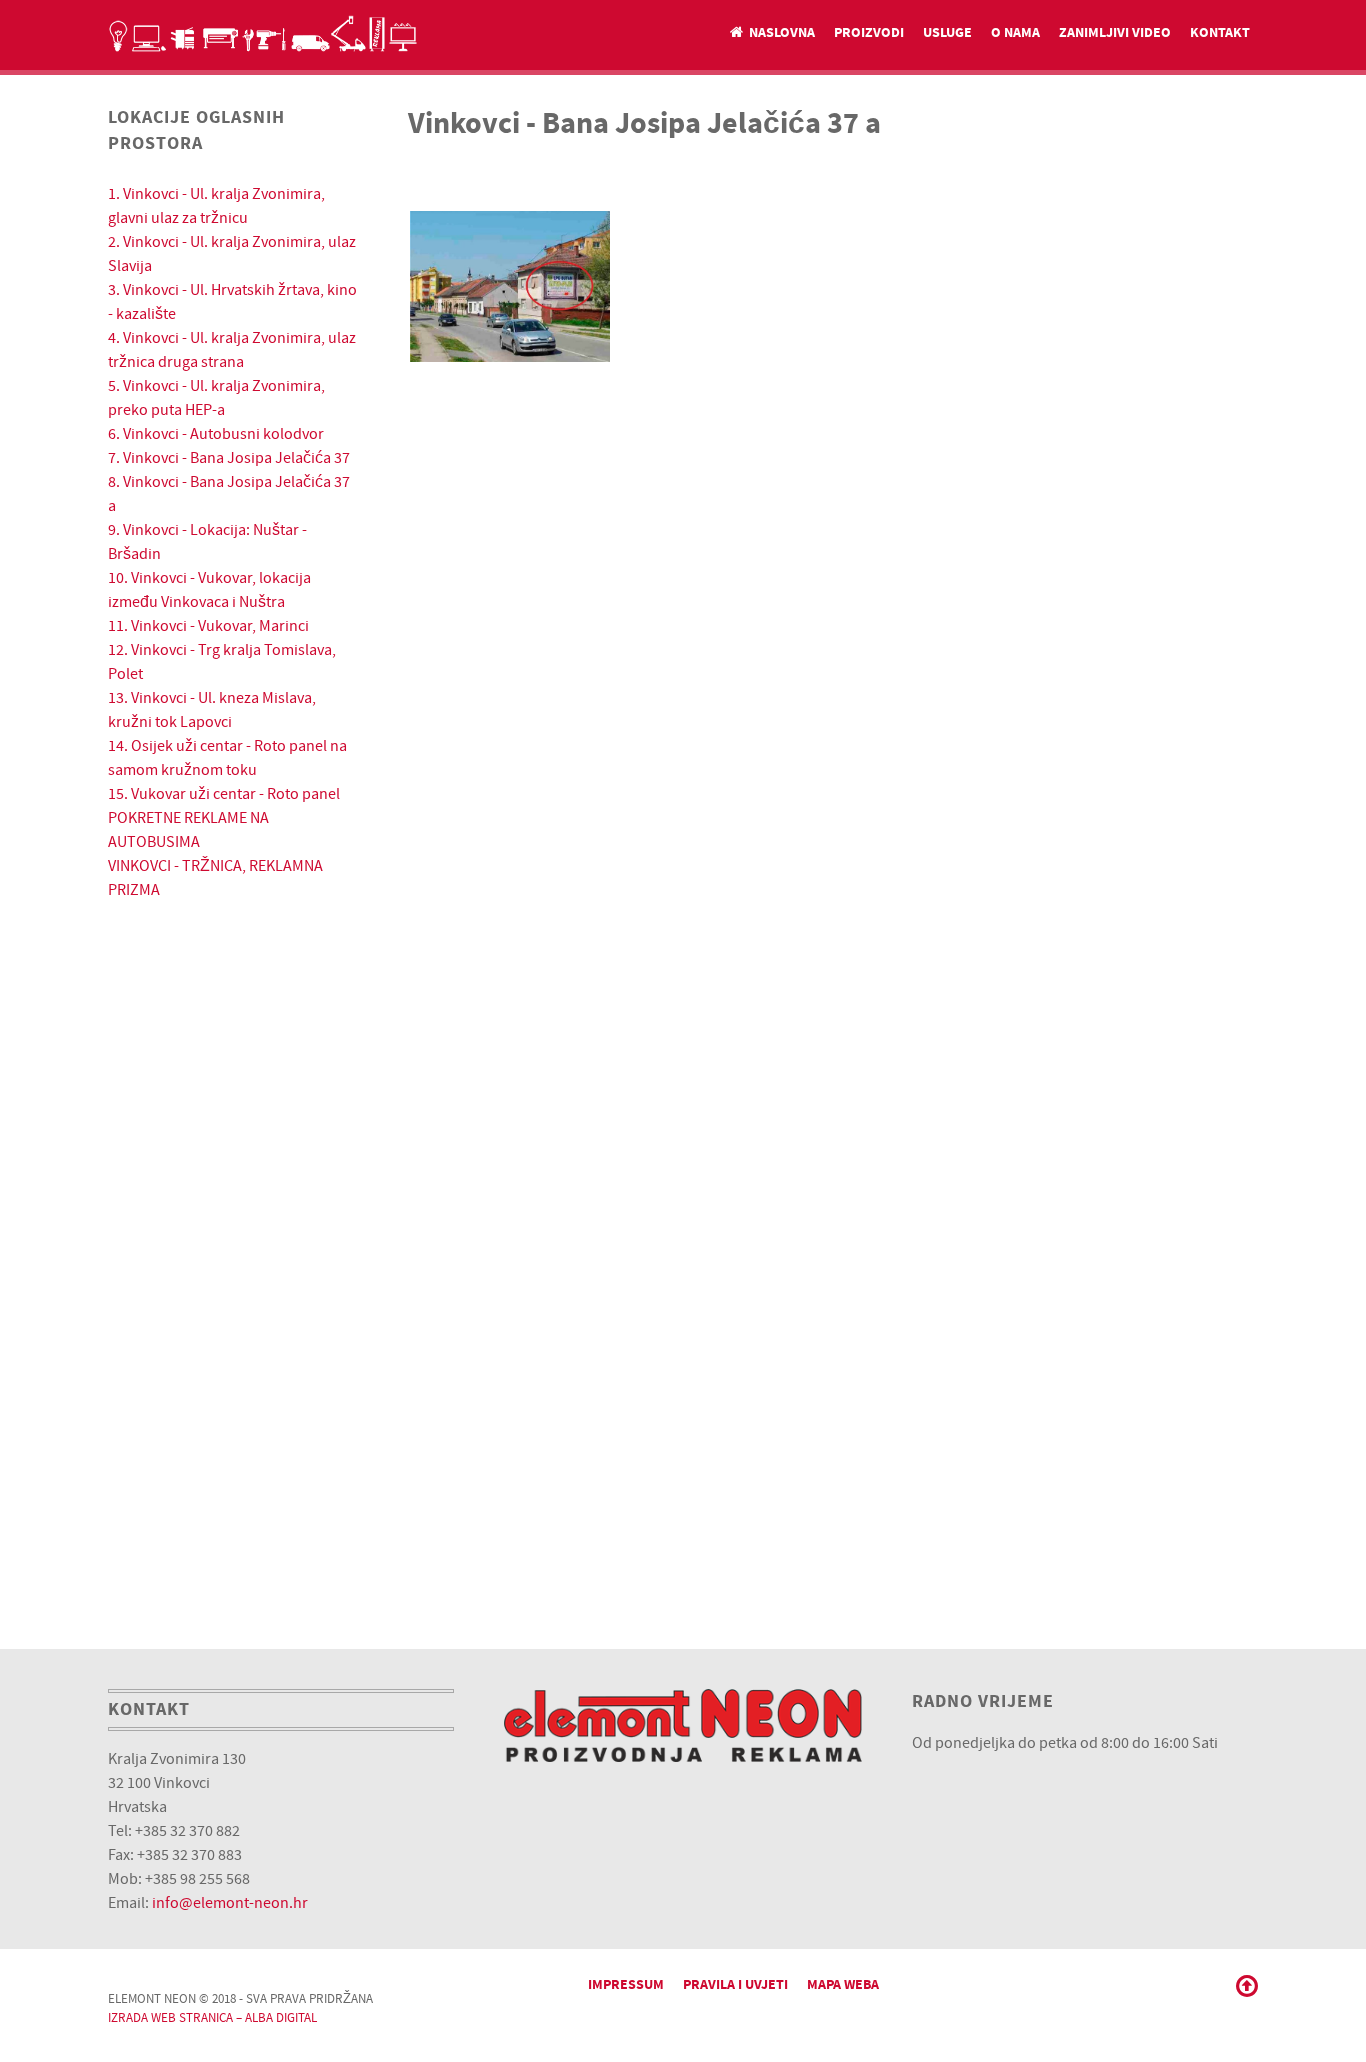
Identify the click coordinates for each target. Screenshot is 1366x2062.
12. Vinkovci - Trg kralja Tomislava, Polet (222, 662)
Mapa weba (843, 1984)
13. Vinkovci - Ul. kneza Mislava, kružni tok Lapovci (212, 710)
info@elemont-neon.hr (230, 1903)
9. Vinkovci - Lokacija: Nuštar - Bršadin (207, 542)
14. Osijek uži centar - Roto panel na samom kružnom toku (227, 758)
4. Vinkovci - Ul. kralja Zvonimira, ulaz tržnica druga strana (232, 350)
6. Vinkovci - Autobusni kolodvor (216, 434)
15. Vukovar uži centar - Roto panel (224, 794)
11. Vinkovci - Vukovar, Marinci (208, 626)
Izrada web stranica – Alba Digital (212, 2018)
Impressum (626, 1984)
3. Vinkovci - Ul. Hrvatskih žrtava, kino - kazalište (232, 302)
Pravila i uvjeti (735, 1984)
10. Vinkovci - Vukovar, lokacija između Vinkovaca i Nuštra (209, 590)
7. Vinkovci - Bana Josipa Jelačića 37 (229, 458)
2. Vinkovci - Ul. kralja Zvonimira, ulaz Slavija (232, 254)
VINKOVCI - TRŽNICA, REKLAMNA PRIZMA (215, 878)
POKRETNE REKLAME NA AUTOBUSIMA (188, 830)
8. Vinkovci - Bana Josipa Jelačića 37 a (229, 494)
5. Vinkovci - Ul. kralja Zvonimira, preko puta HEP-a (216, 398)
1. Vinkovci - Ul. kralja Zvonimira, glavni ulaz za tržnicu (216, 206)
